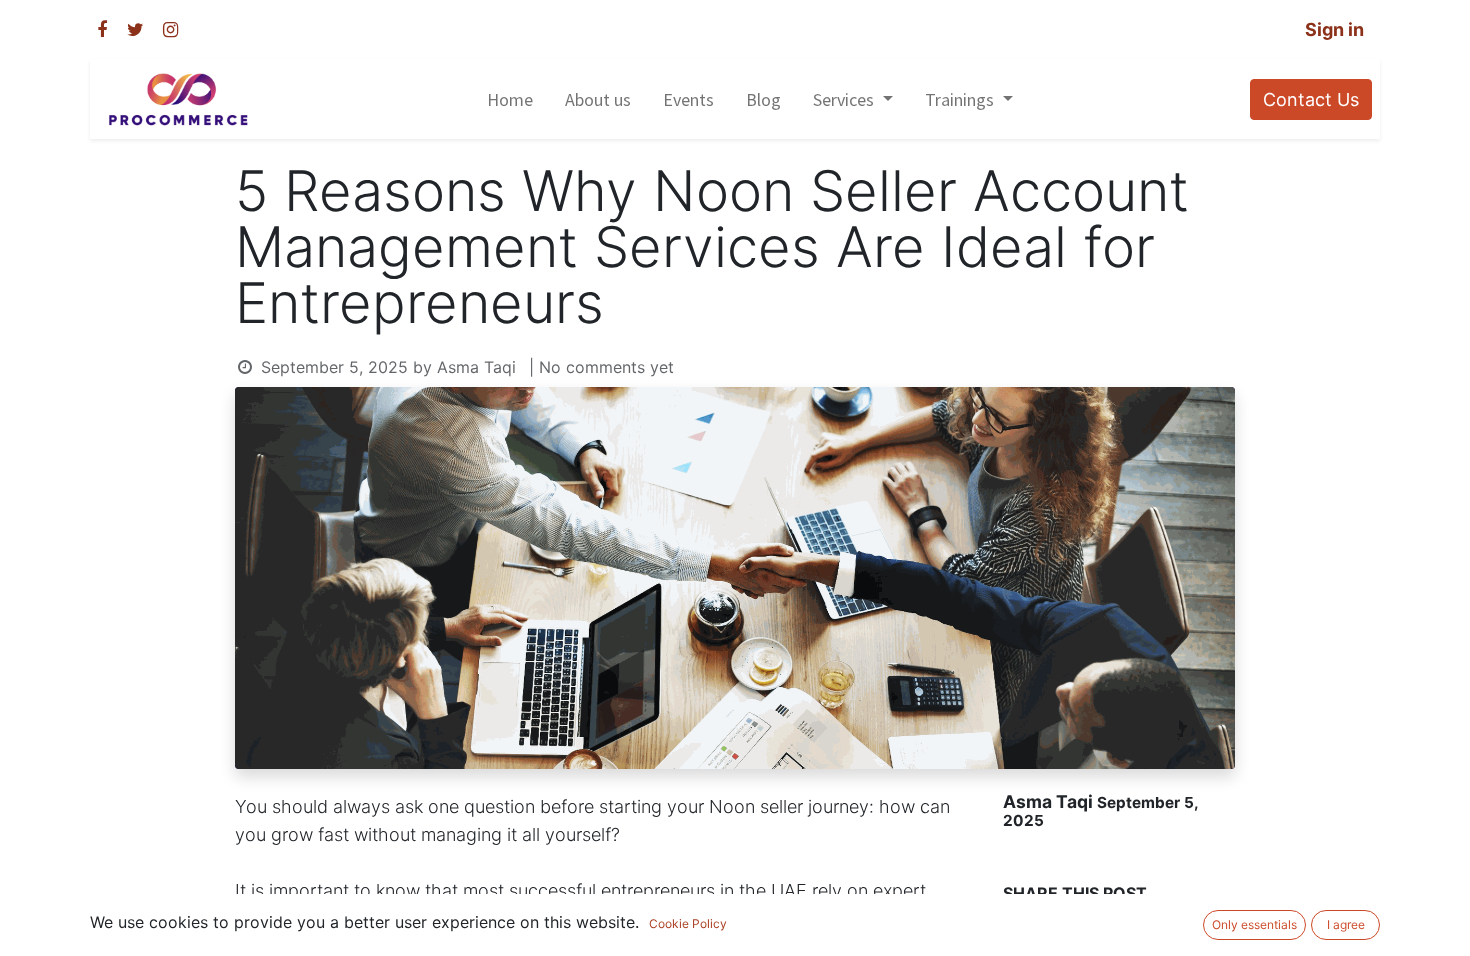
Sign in (1334, 29)
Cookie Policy (688, 923)
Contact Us (1311, 99)
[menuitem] (510, 99)
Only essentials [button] (1254, 924)
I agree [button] (1346, 924)
